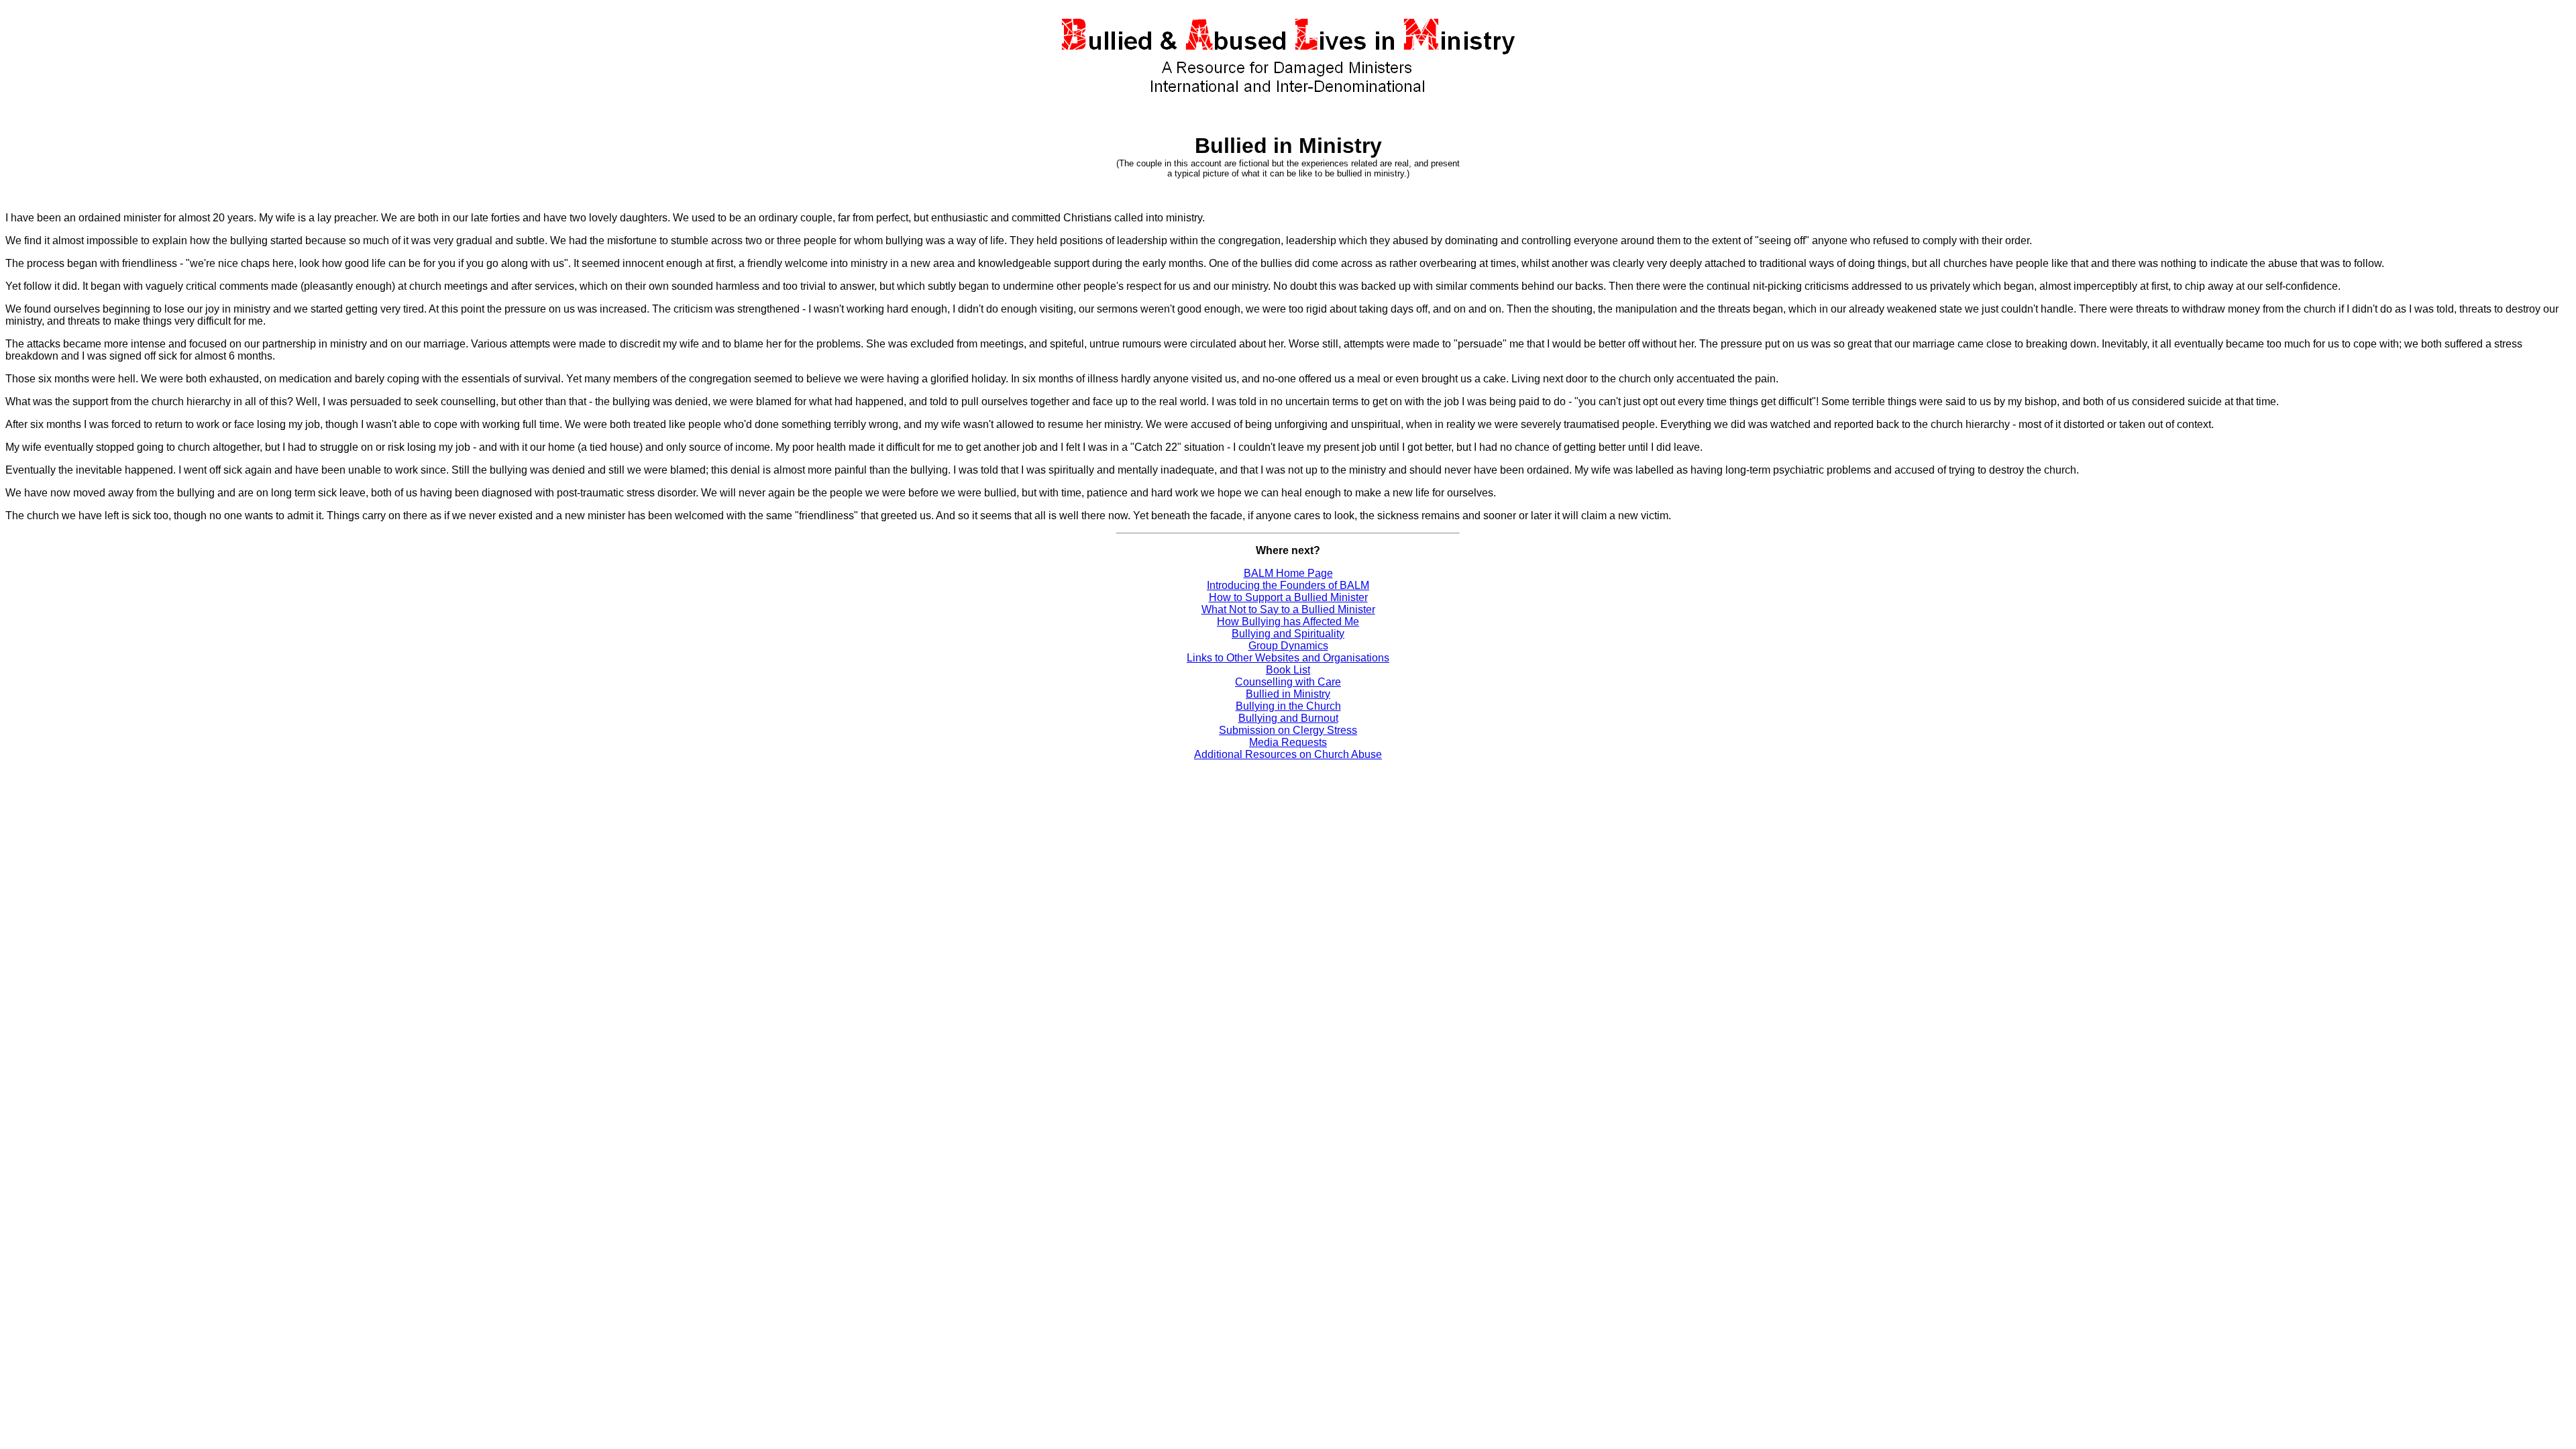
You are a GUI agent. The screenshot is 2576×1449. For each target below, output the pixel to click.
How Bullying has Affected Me (1288, 622)
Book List (1288, 670)
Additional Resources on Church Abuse (1288, 754)
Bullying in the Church (1288, 706)
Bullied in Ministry (1288, 694)
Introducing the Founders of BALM (1288, 585)
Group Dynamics (1288, 646)
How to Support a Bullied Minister (1288, 597)
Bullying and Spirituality (1288, 634)
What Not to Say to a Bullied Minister (1288, 609)
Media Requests (1288, 742)
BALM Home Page (1288, 573)
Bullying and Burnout (1288, 718)
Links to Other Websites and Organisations (1288, 658)
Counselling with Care (1288, 682)
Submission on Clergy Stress (1288, 730)
